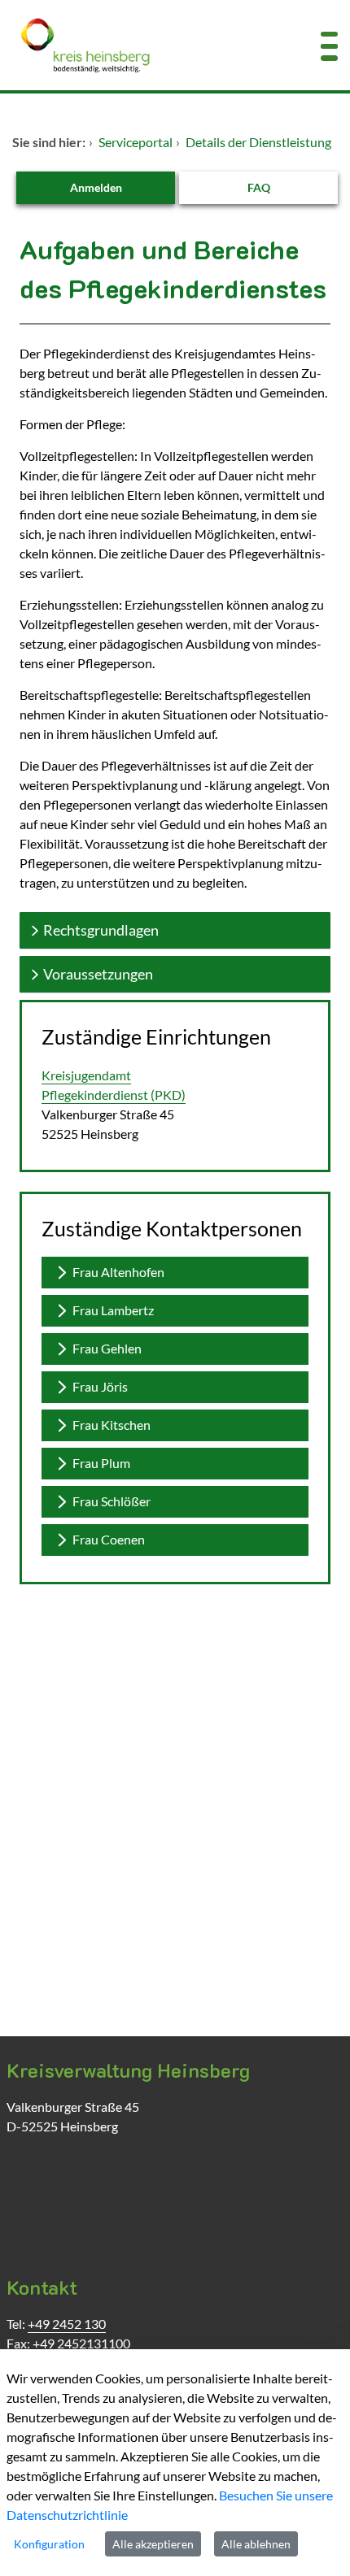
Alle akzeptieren (153, 2544)
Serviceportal (136, 142)
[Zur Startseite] (146, 45)
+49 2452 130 (67, 2324)
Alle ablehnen (256, 2544)
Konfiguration (49, 2544)
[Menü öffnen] (329, 45)
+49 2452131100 (81, 2343)
